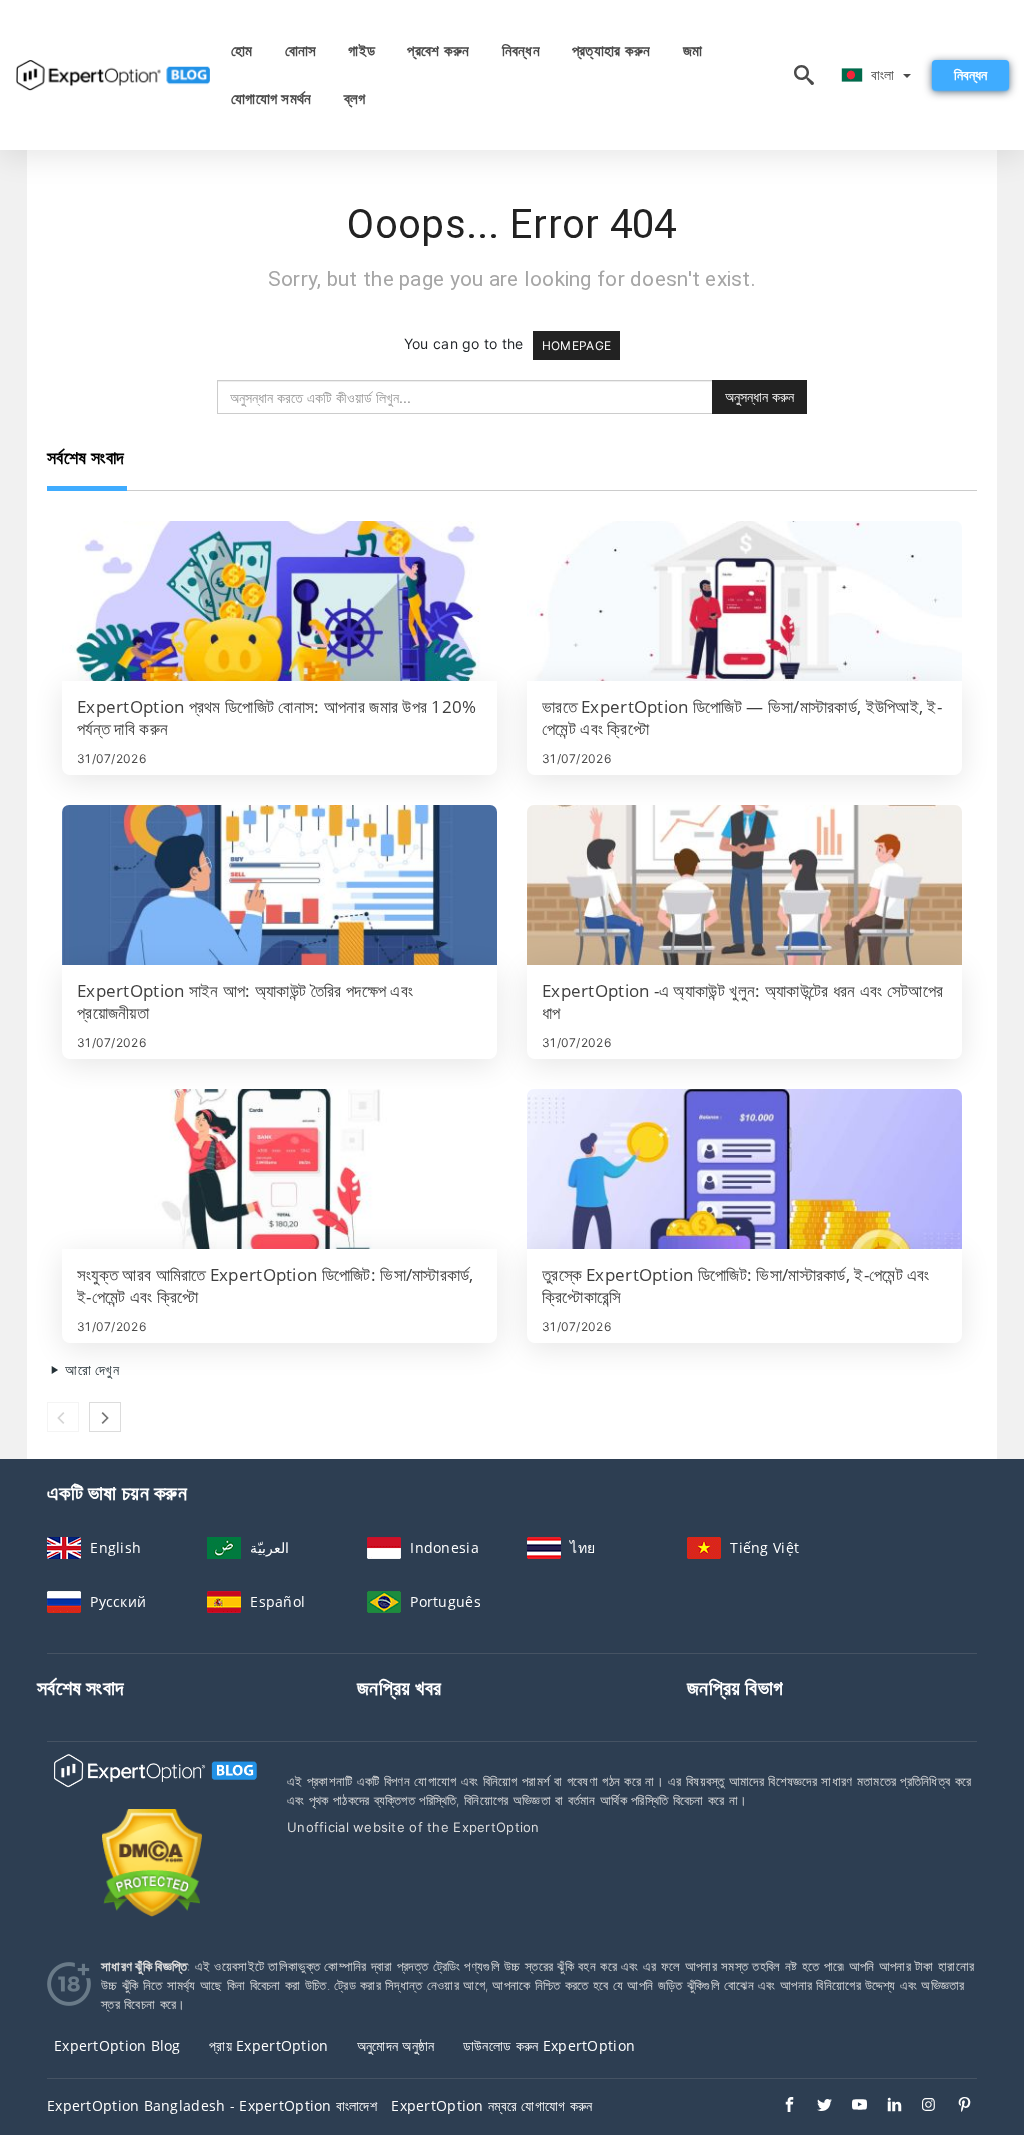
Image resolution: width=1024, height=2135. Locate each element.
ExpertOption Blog (117, 2045)
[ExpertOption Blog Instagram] (919, 2107)
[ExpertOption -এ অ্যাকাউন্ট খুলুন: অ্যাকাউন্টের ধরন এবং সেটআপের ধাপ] (744, 885)
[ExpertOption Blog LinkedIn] (884, 2107)
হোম (242, 50)
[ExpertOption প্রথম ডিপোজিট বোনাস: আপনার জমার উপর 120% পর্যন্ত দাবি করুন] (279, 601)
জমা (693, 50)
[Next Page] (105, 1417)
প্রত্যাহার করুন (611, 50)
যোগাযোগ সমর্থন (271, 98)
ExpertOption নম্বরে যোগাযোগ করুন (491, 2105)
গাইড (361, 50)
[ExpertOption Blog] (152, 1788)
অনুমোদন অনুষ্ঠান (396, 2045)
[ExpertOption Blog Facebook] (779, 2107)
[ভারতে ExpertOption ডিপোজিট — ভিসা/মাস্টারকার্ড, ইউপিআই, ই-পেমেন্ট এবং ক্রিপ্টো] (744, 601)
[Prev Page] (63, 1417)
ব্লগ (355, 98)
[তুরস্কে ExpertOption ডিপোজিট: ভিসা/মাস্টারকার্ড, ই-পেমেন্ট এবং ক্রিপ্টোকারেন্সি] (744, 1169)
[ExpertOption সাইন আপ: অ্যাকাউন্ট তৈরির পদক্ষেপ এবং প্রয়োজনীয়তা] (279, 885)
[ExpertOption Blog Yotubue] (849, 2107)
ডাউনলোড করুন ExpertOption (549, 2045)
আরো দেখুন (90, 1369)
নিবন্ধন (521, 50)
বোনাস (301, 50)
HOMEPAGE (576, 345)
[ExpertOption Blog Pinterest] (954, 2107)
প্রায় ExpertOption (268, 2045)
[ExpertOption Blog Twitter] (814, 2107)
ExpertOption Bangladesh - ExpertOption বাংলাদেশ (212, 2105)
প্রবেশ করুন (438, 50)
